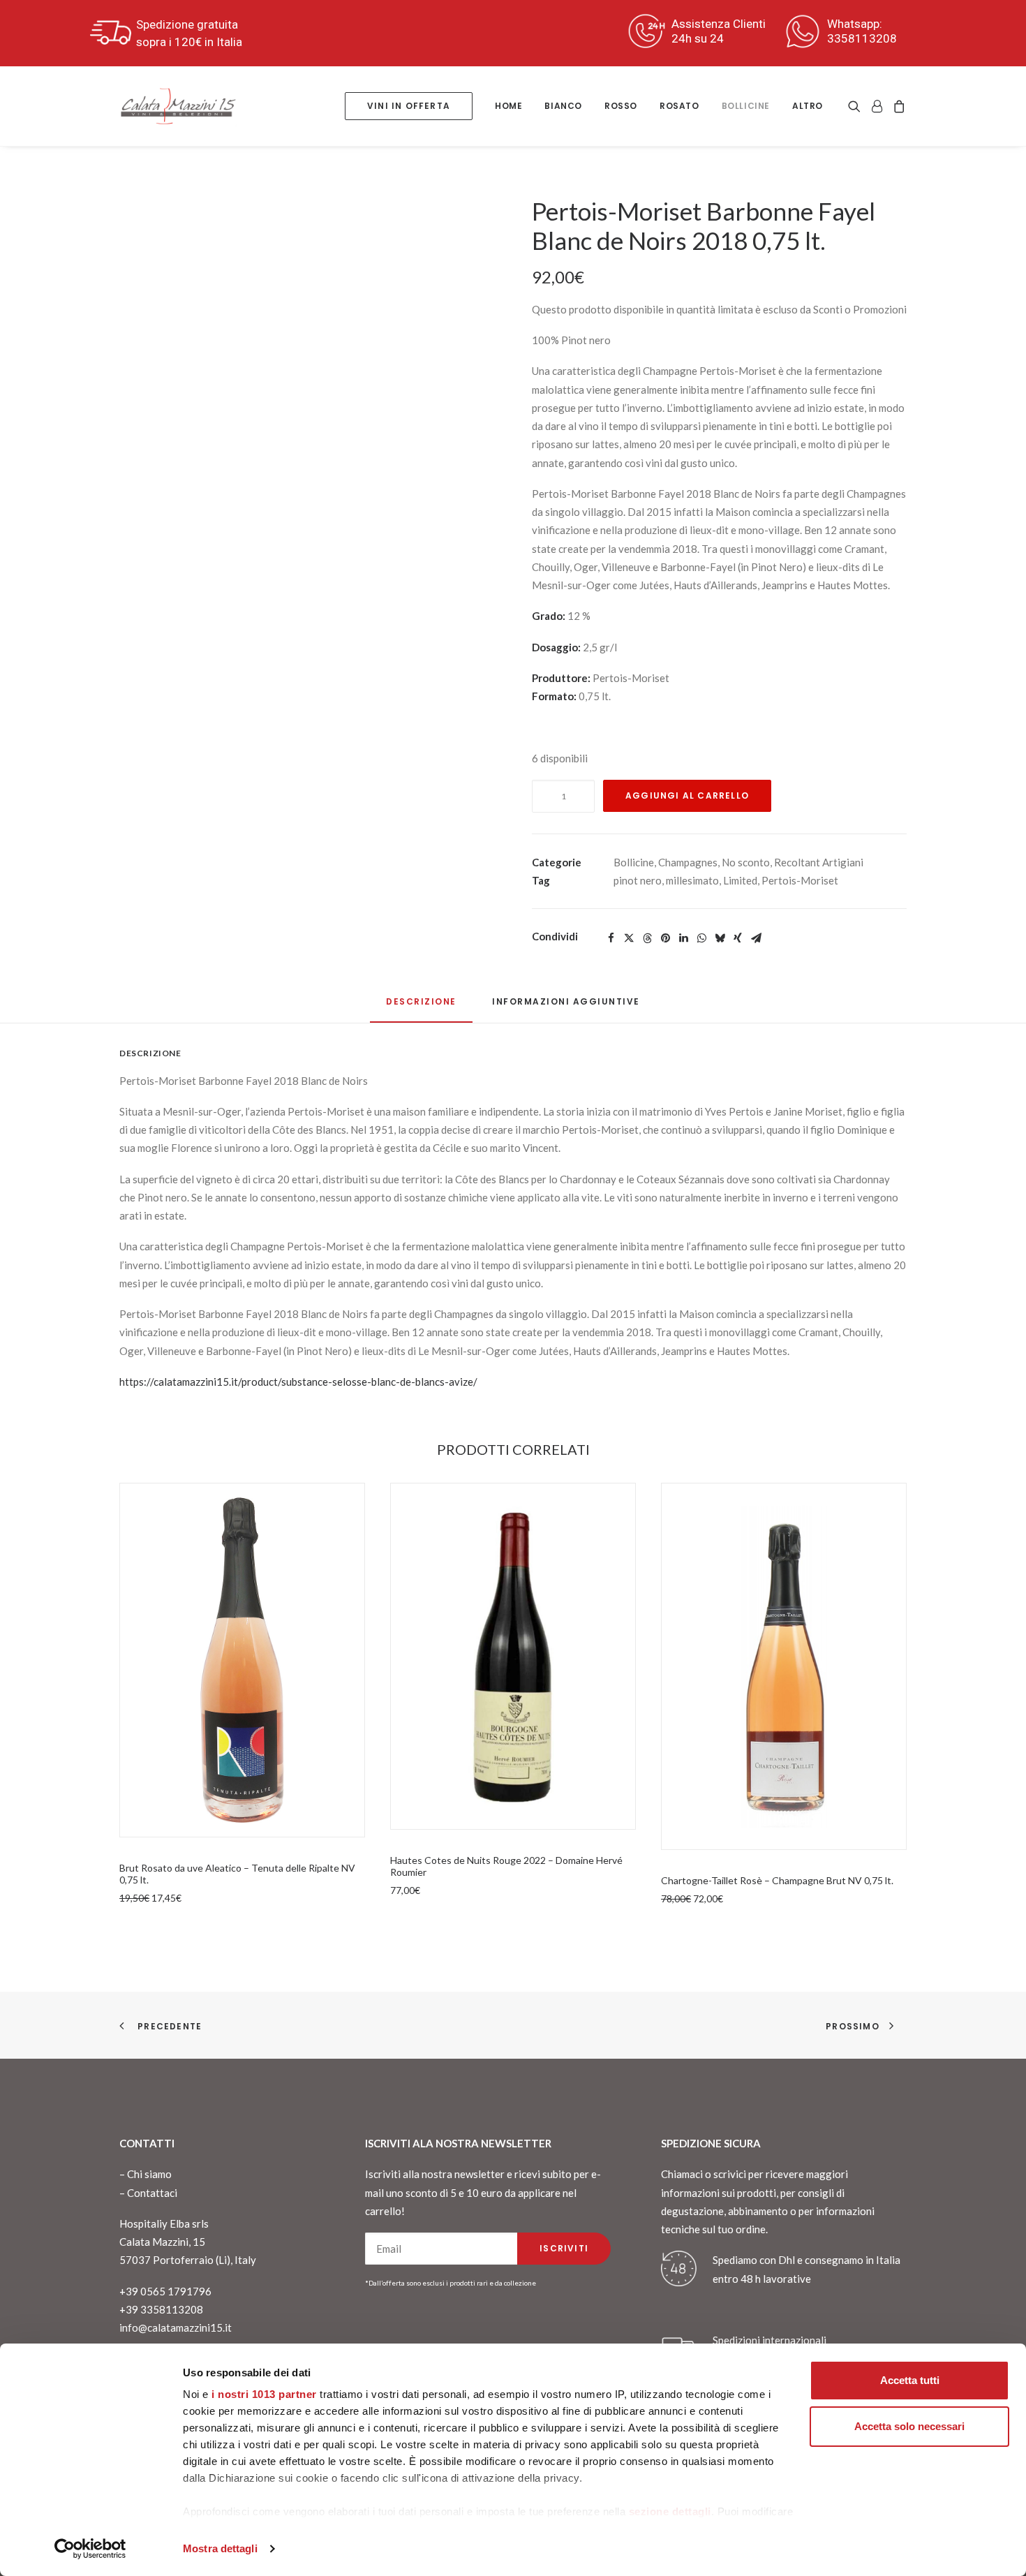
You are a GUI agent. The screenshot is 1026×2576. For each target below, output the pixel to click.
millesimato (692, 880)
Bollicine (746, 106)
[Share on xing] (738, 938)
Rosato (679, 106)
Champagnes (688, 862)
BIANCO (563, 106)
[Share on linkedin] (683, 938)
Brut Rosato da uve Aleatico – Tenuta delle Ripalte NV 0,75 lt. (237, 1874)
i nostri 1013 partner (264, 2394)
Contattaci (152, 2193)
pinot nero (638, 880)
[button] (857, 106)
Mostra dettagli (220, 2548)
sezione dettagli (670, 2511)
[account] (877, 106)
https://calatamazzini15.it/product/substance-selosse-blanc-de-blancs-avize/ (298, 1382)
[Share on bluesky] (720, 938)
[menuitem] (409, 106)
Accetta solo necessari (909, 2426)
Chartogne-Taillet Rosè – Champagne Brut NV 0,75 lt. (777, 1880)
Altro (808, 106)
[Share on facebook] (611, 938)
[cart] (897, 106)
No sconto (746, 862)
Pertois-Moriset (800, 880)
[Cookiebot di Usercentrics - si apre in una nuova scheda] (90, 2549)
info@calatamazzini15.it (176, 2327)
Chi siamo (149, 2174)
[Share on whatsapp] (701, 938)
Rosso (621, 106)
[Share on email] (756, 938)
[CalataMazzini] (178, 106)
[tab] (566, 1007)
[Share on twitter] (629, 938)
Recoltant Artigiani (819, 862)
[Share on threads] (647, 938)
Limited (740, 880)
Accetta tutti (910, 2380)
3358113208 (862, 38)
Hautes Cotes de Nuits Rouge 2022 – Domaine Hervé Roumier (506, 1866)
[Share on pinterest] (665, 938)
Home (508, 106)
